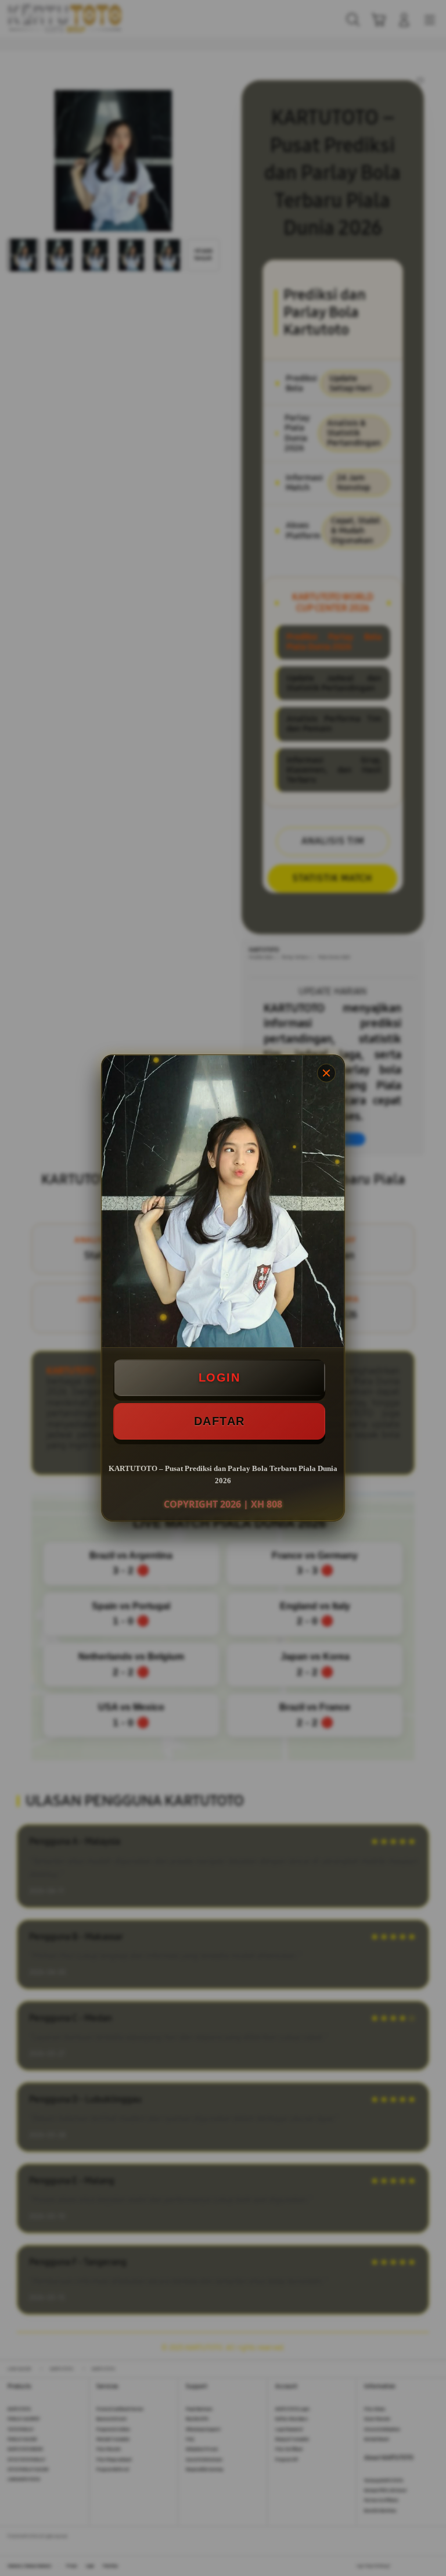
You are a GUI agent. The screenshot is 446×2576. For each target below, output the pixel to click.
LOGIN (220, 1377)
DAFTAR (220, 1421)
